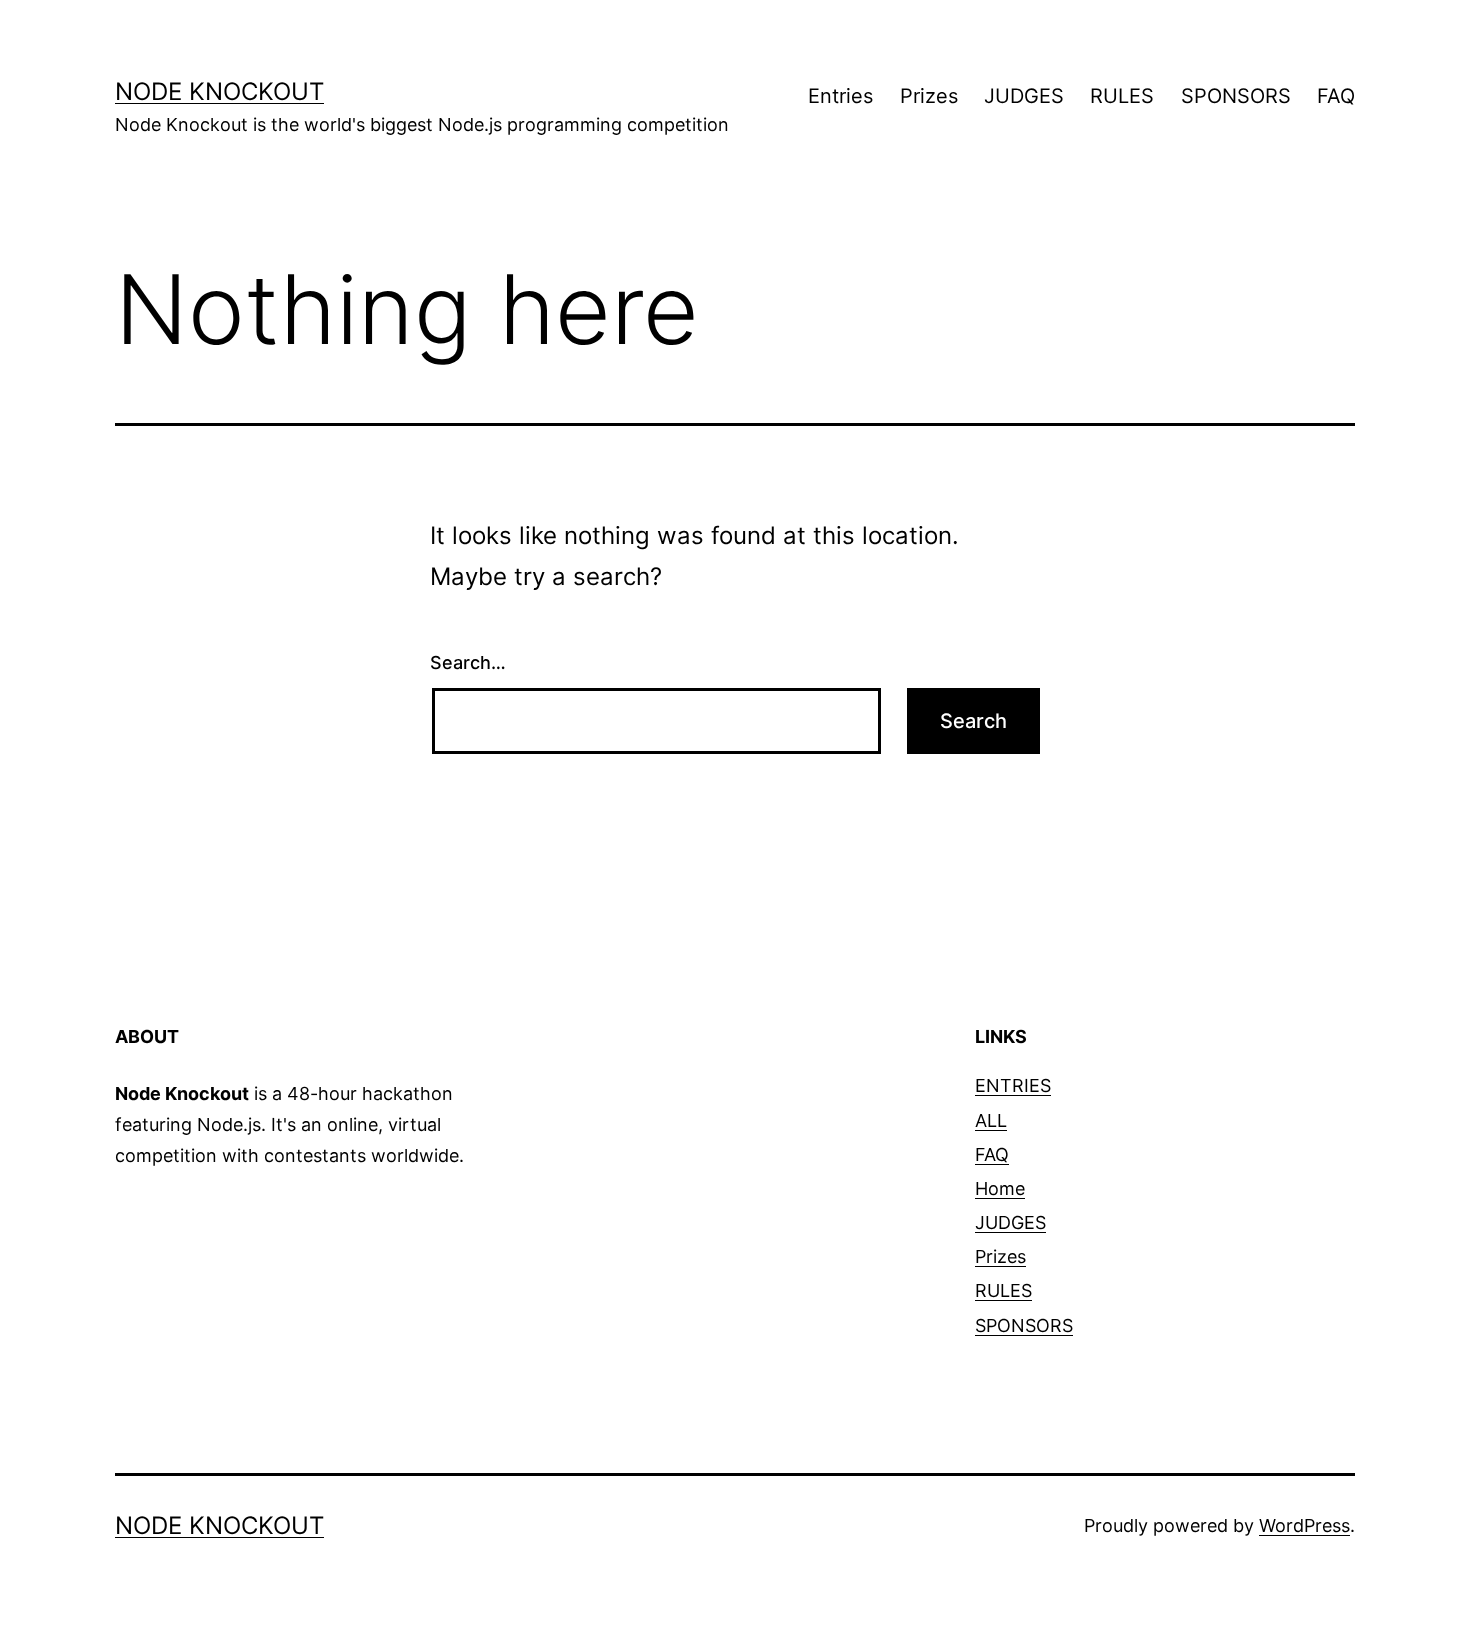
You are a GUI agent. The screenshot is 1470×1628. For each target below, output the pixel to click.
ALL (991, 1120)
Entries (840, 96)
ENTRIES (1013, 1085)
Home (1000, 1188)
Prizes (929, 96)
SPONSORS (1236, 96)
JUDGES (1024, 96)
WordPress (1304, 1525)
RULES (1122, 96)
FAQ (1336, 96)
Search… (468, 662)
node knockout (219, 91)
